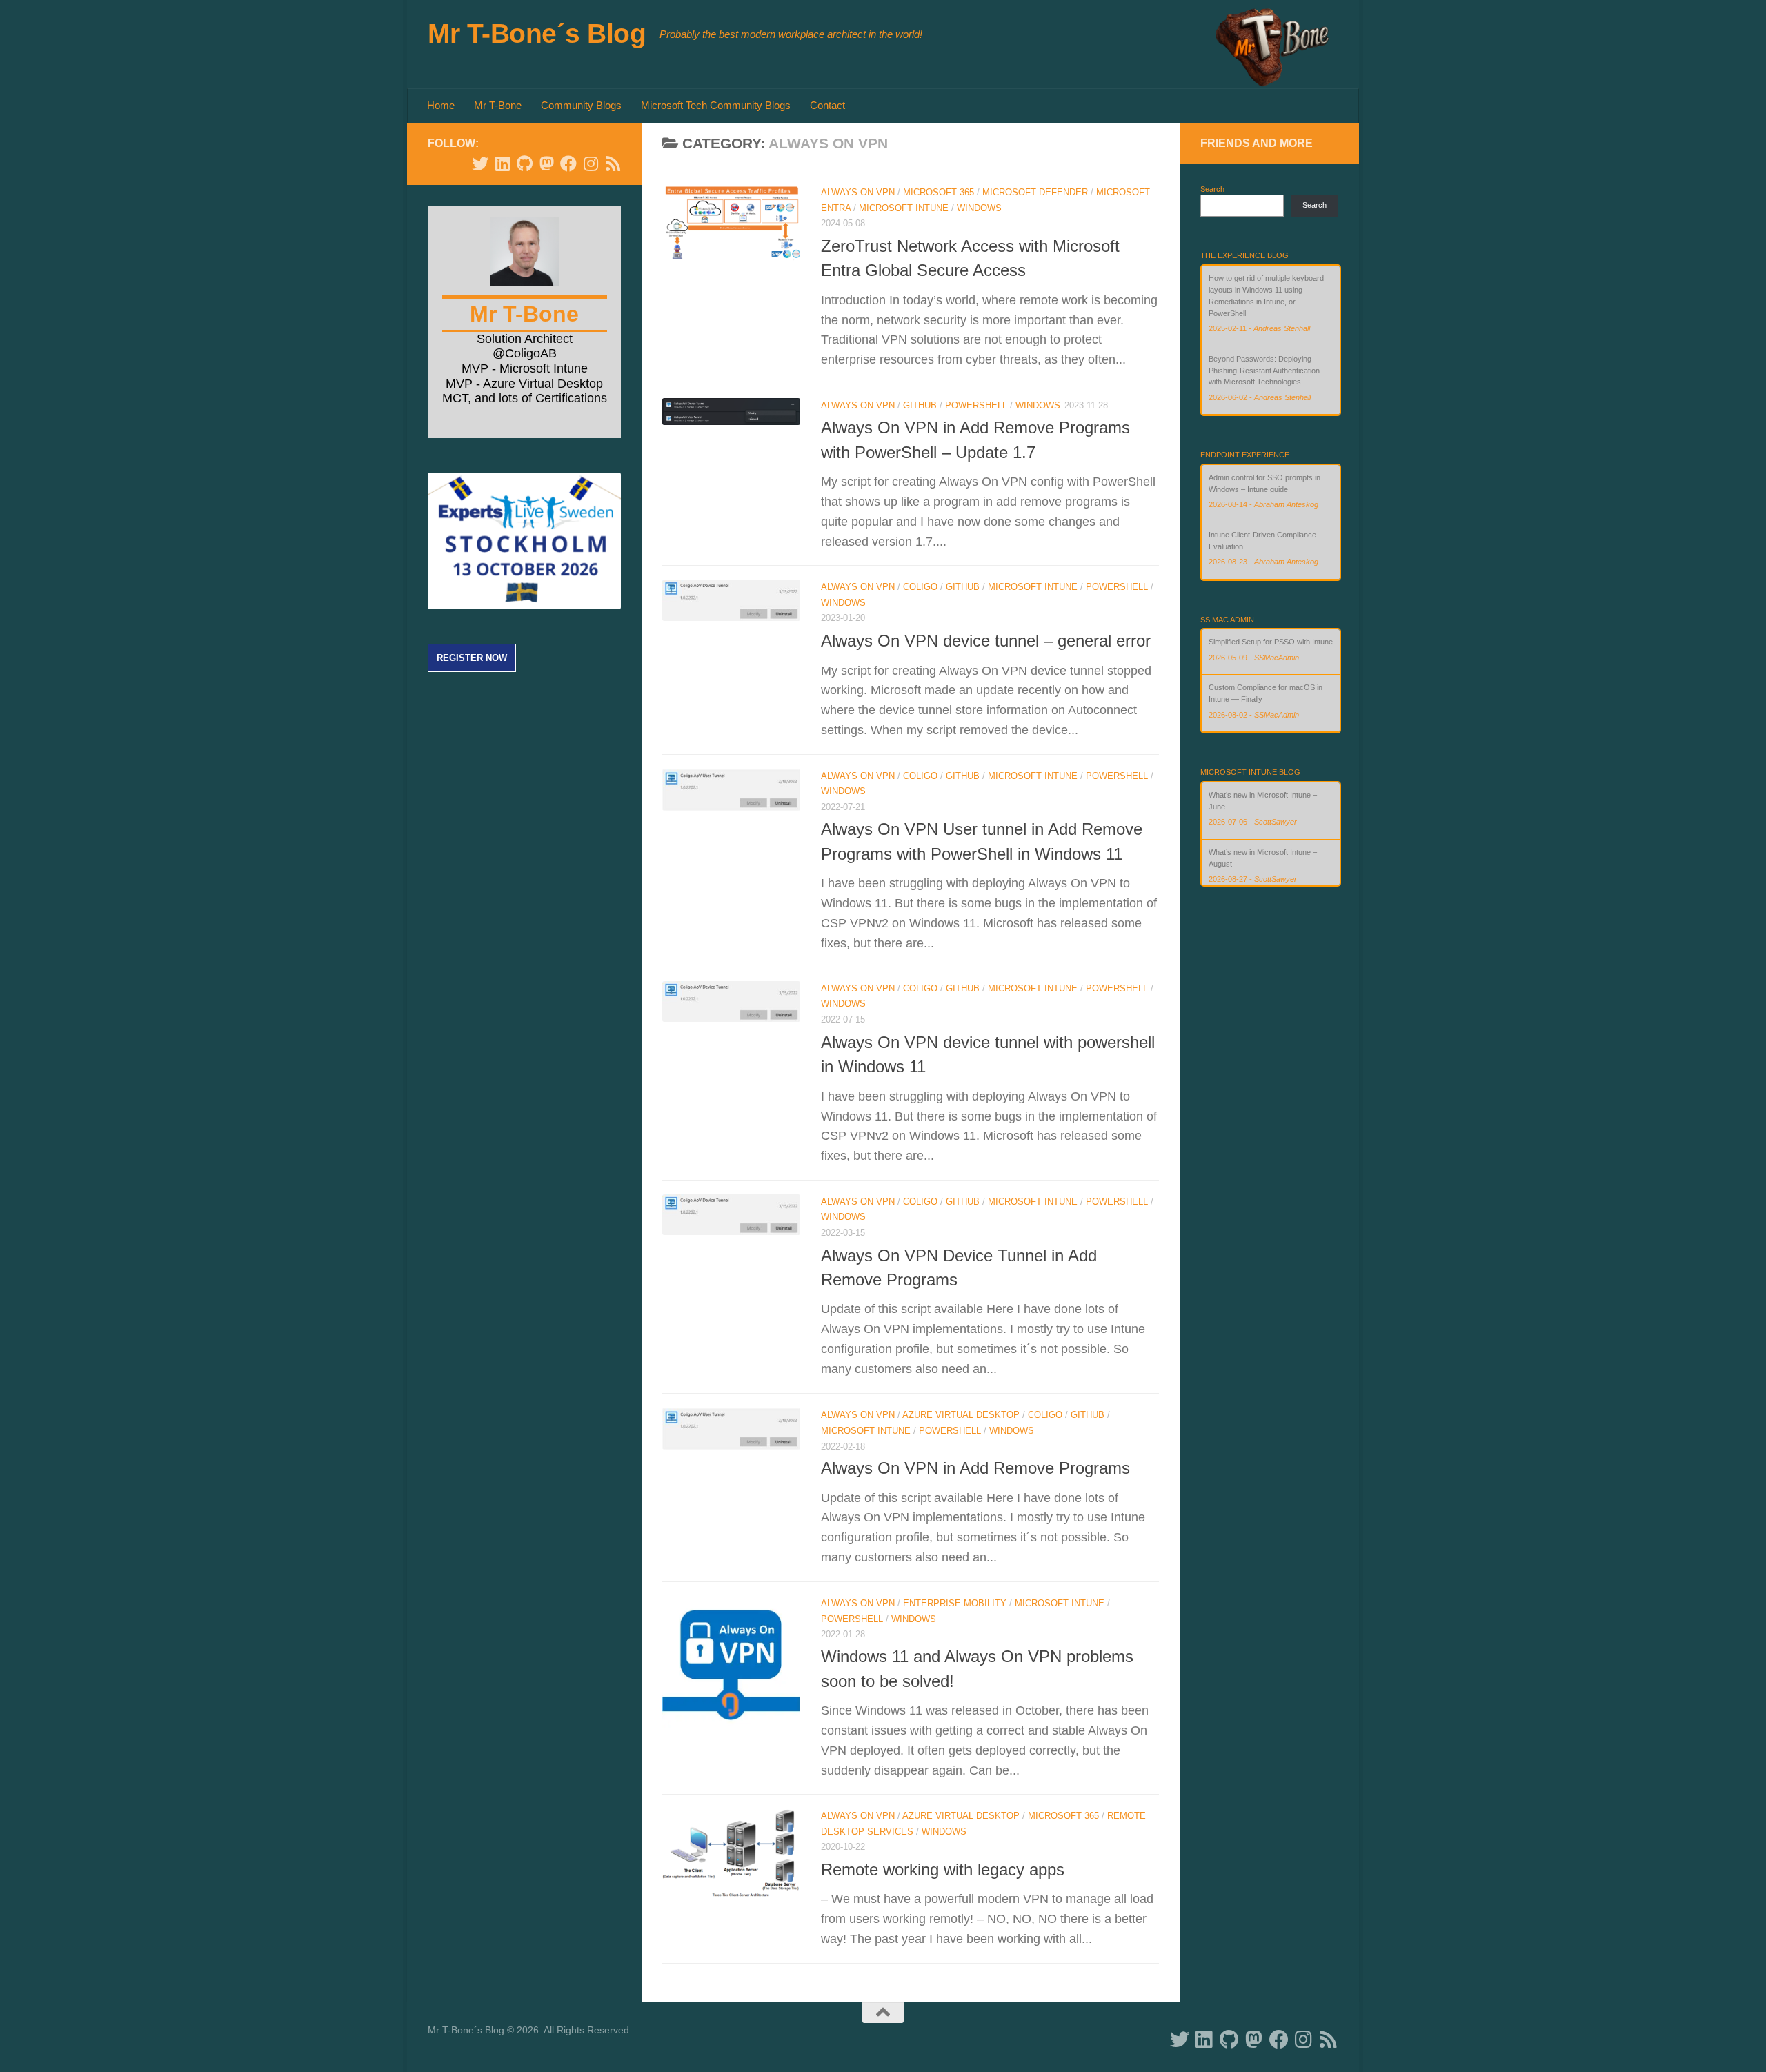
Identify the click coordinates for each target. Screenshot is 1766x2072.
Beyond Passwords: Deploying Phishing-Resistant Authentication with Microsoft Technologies (1264, 371)
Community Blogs (581, 105)
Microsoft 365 (939, 192)
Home (441, 105)
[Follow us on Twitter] (480, 164)
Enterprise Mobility (955, 1603)
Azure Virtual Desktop (961, 1415)
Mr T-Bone (498, 105)
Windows (979, 208)
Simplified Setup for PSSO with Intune (1271, 642)
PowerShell (976, 405)
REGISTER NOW (472, 658)
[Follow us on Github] (524, 164)
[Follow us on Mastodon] (546, 164)
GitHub (920, 405)
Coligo (920, 587)
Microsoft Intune (904, 208)
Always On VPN (858, 192)
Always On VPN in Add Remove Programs (975, 1468)
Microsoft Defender (1035, 192)
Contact (827, 105)
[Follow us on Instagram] (591, 164)
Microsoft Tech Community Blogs (716, 105)
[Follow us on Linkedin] (502, 164)
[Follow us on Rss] (613, 164)
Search (1212, 189)
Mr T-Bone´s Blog (537, 33)
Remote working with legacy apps (943, 1870)
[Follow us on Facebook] (568, 164)
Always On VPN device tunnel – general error (986, 641)
